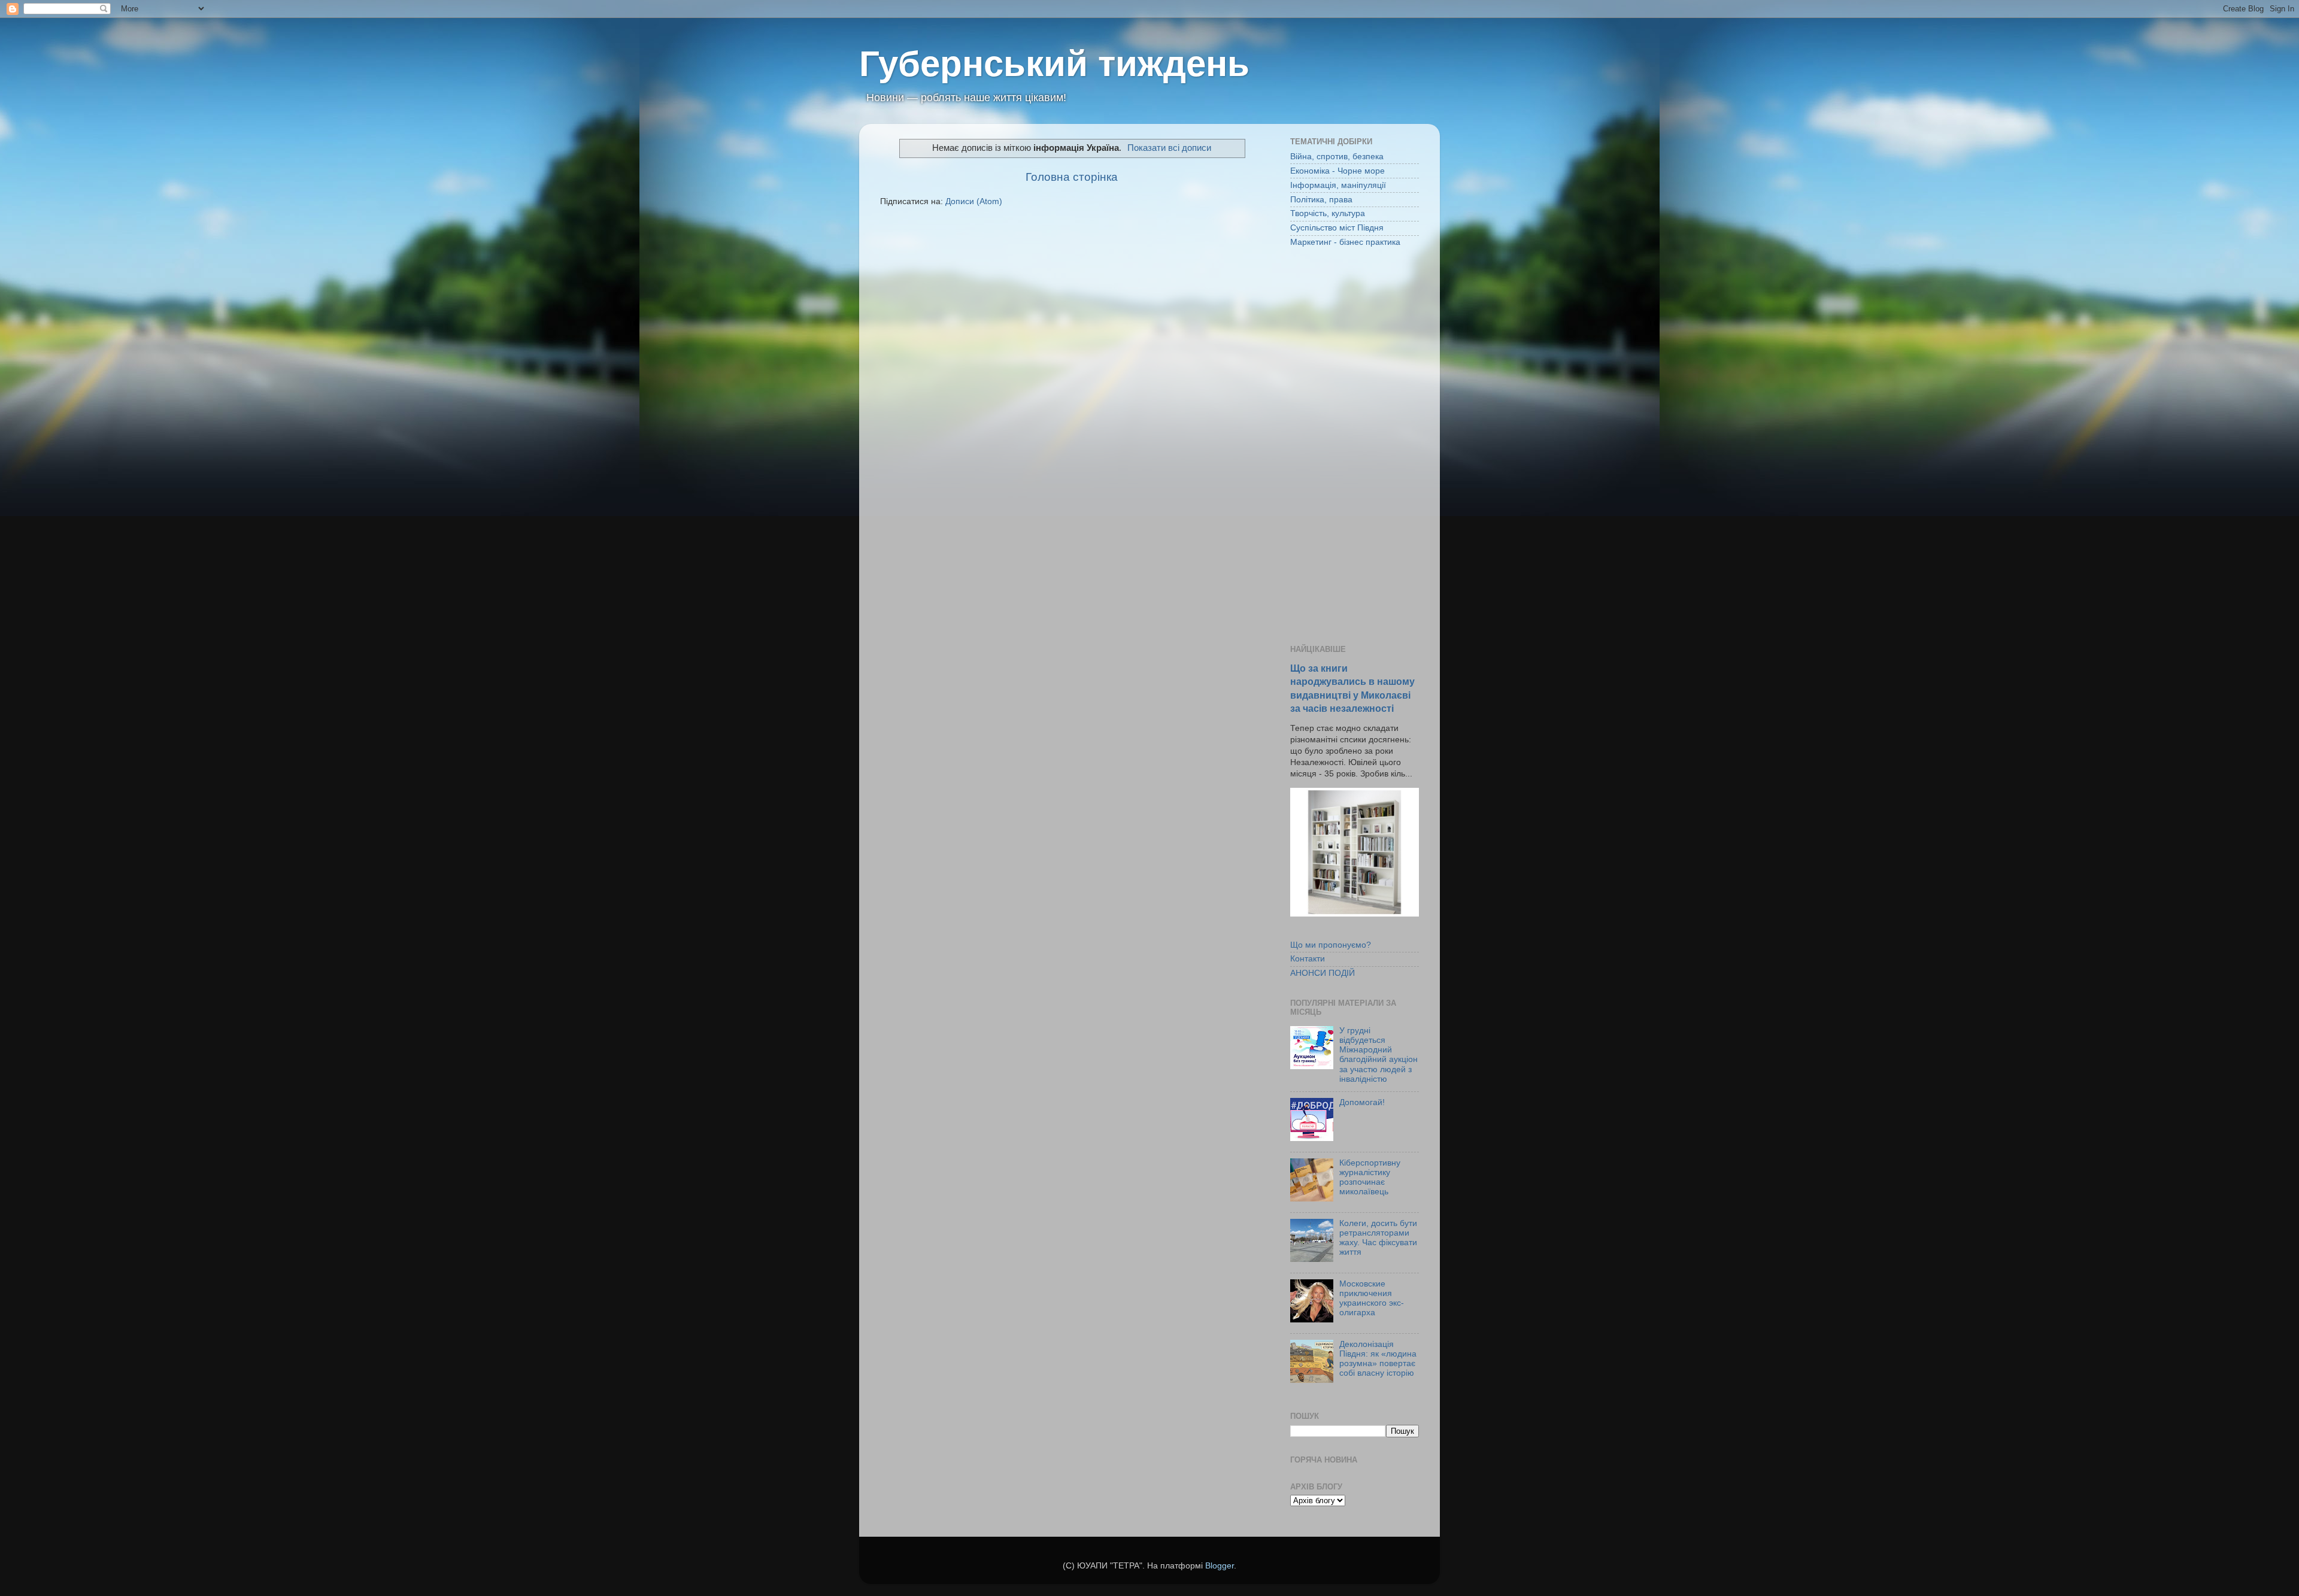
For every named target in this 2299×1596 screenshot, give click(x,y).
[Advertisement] (1355, 447)
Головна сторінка (1072, 177)
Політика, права (1321, 200)
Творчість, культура (1328, 213)
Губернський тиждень (1054, 64)
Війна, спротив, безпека (1337, 157)
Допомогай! (1362, 1102)
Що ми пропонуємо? (1331, 945)
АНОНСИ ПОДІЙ (1323, 973)
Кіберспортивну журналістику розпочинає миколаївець (1370, 1178)
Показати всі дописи (1169, 148)
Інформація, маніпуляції (1338, 185)
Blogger (1220, 1566)
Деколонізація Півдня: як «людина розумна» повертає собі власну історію (1378, 1359)
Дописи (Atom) (974, 201)
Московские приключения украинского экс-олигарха (1372, 1298)
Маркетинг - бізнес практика (1345, 242)
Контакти (1308, 959)
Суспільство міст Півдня (1337, 228)
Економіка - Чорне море (1337, 171)
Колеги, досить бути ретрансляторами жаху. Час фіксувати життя (1378, 1238)
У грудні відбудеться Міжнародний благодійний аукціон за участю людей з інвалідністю (1379, 1055)
